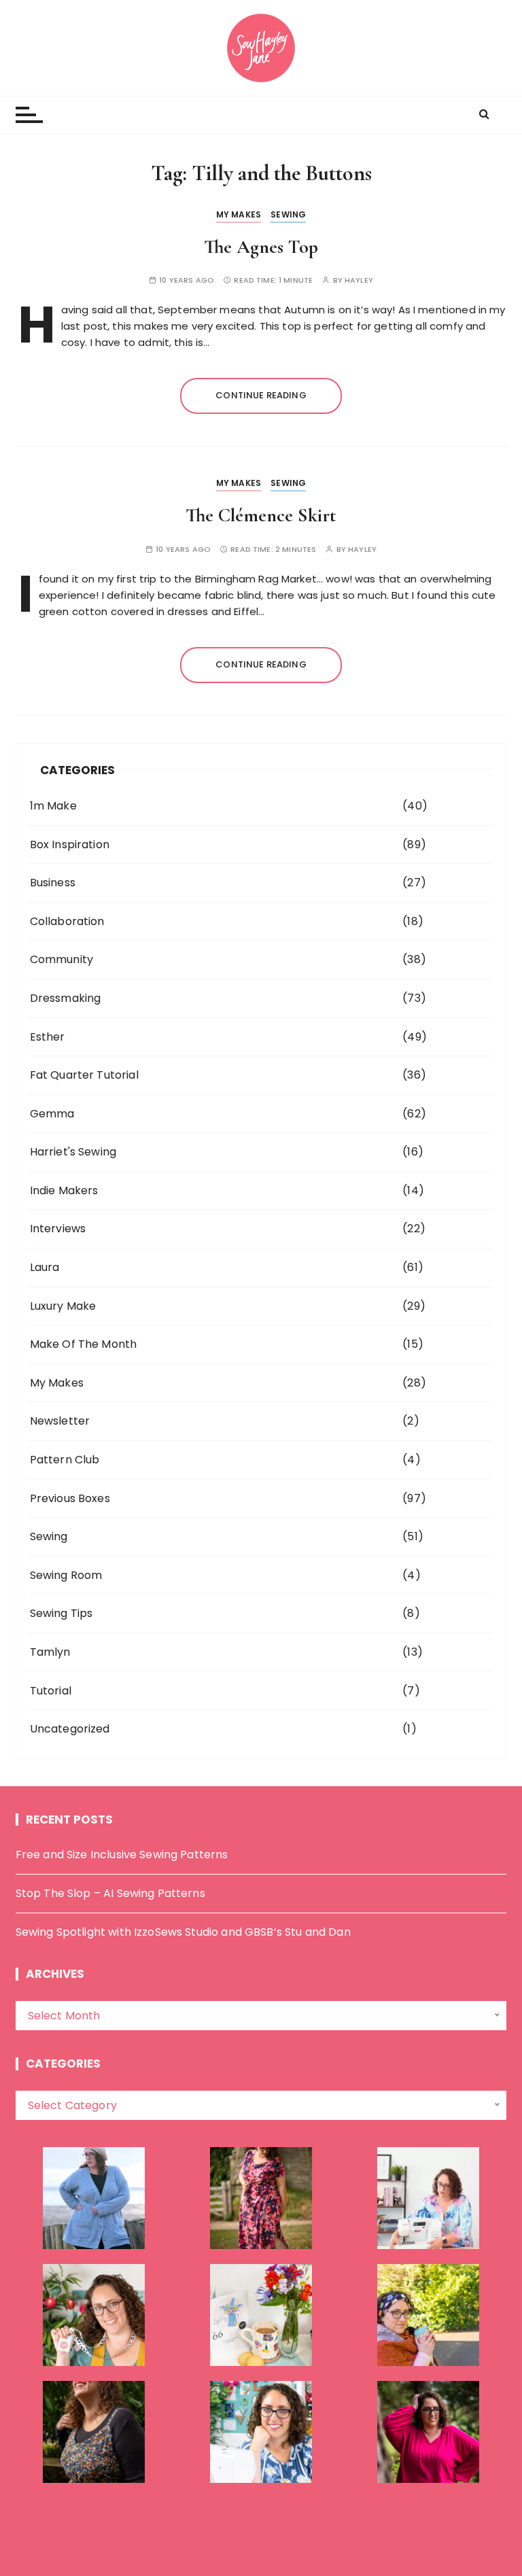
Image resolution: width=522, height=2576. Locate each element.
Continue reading (261, 395)
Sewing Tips (62, 1613)
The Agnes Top (261, 247)
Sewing (288, 214)
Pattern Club (65, 1460)
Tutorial (51, 1691)
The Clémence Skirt (261, 515)
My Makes (239, 214)
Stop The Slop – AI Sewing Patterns (110, 1893)
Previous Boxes (70, 1498)
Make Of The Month (84, 1344)
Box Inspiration (70, 845)
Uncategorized (70, 1729)
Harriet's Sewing (73, 1152)
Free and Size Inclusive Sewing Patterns (122, 1855)
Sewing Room (66, 1575)
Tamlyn (50, 1652)
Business (53, 883)
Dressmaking (66, 998)
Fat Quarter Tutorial (84, 1075)
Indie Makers (64, 1190)
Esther (48, 1037)
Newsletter (60, 1421)
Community (62, 959)
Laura (45, 1267)
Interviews (58, 1229)
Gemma (52, 1114)
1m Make (53, 806)
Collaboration (67, 921)
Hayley (359, 280)
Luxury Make (63, 1306)
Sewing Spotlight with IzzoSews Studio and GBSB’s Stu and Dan (183, 1932)
